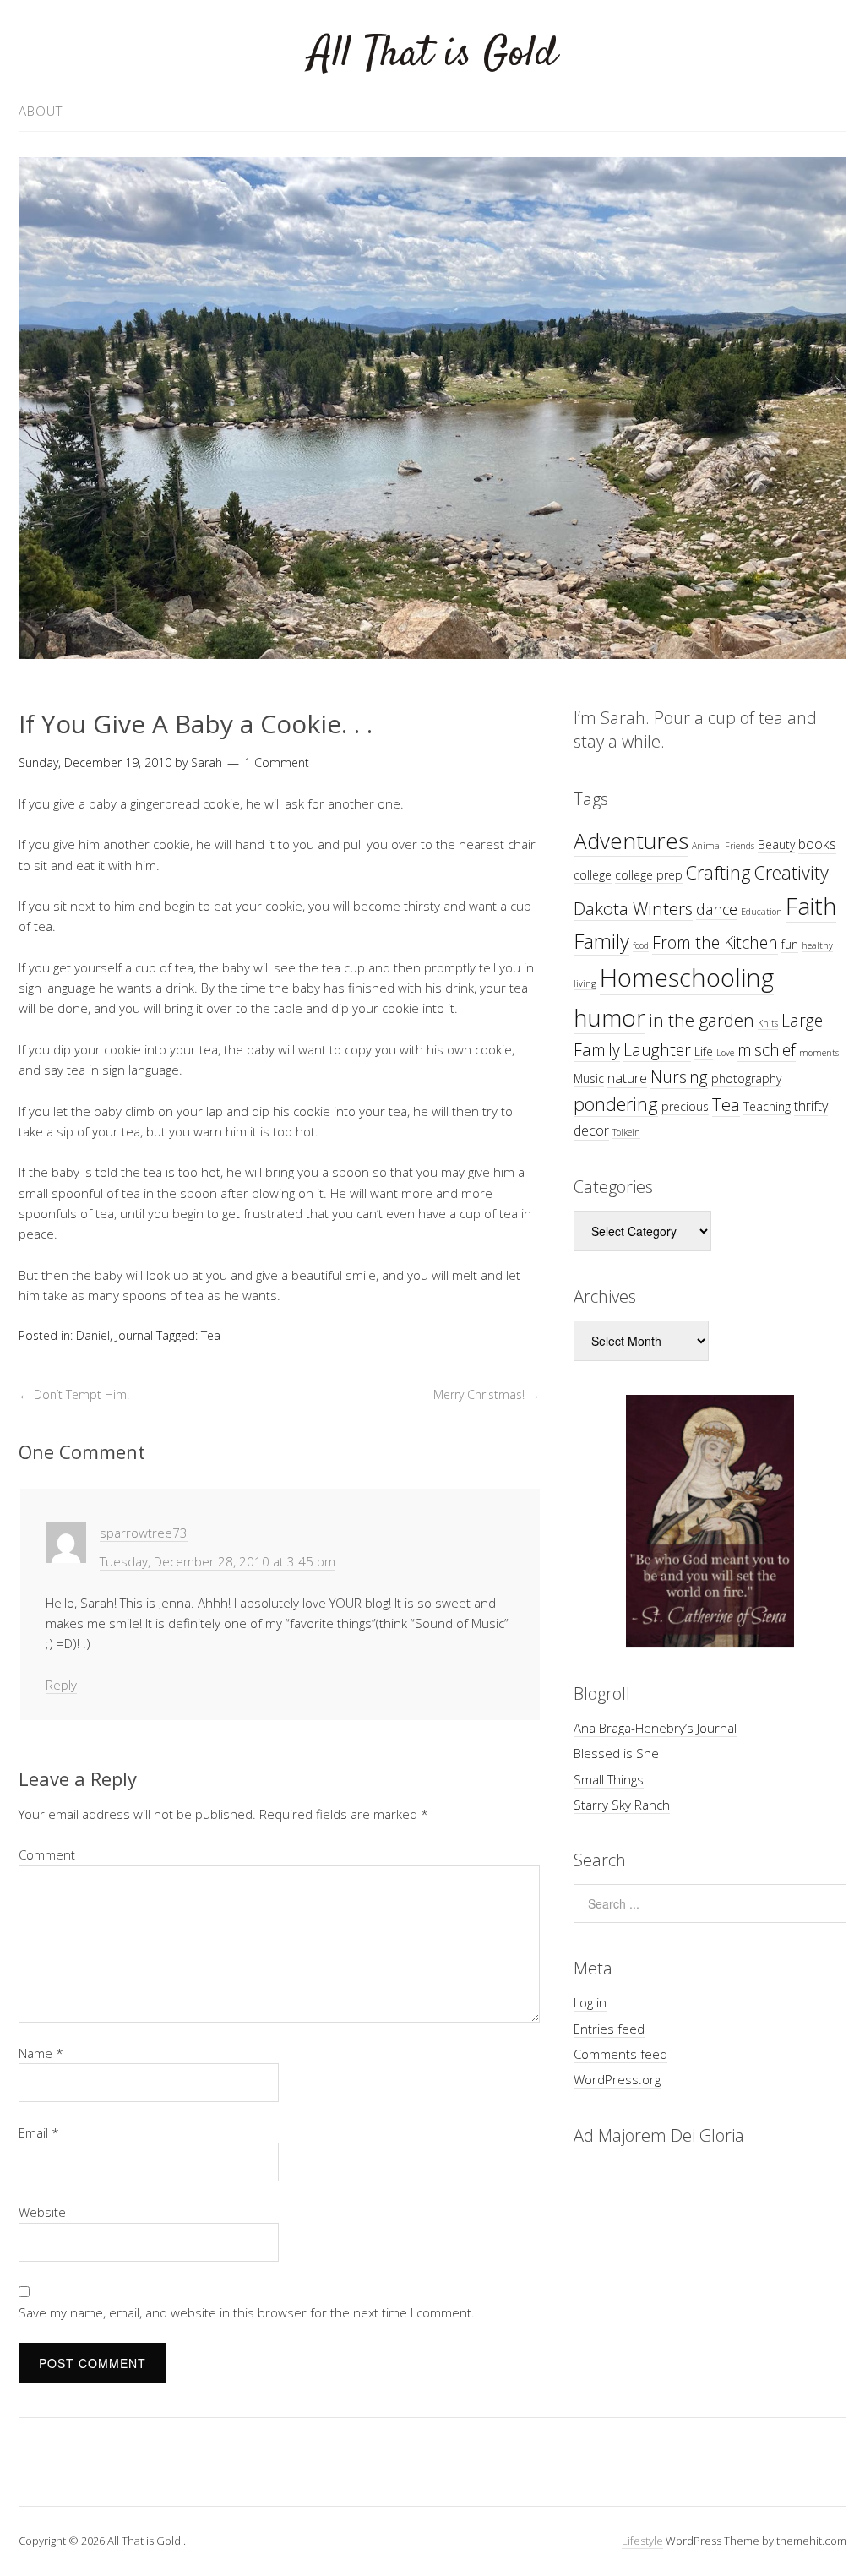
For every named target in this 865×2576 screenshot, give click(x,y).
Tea (211, 1335)
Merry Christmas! (487, 1394)
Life (704, 1051)
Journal (134, 1335)
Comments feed (620, 2054)
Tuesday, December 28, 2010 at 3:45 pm (218, 1561)
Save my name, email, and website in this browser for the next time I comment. (247, 2312)
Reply (61, 1685)
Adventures (631, 841)
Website (42, 2212)
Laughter (657, 1050)
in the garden (702, 1020)
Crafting (718, 872)
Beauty (776, 844)
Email (39, 2132)
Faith (811, 906)
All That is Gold (433, 54)
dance (717, 909)
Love (725, 1053)
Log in (590, 2002)
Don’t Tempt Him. (74, 1394)
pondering (616, 1104)
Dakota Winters (633, 908)
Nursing (679, 1077)
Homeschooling (687, 978)
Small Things (609, 1779)
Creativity (792, 872)
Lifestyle (642, 2541)
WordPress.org (617, 2079)
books (817, 844)
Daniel (93, 1335)
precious (685, 1106)
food (641, 945)
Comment (47, 1854)
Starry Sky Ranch (622, 1805)
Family (601, 941)
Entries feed (609, 2029)
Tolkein (626, 1132)
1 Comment (277, 762)
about (41, 111)
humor (609, 1017)
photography (746, 1078)
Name (41, 2053)
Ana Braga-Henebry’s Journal (655, 1728)
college (593, 875)
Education (762, 912)
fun (790, 944)
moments (819, 1053)
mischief (767, 1050)
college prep (649, 875)
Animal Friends (723, 846)
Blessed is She (616, 1753)
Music (589, 1078)
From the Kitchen (715, 942)
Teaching (767, 1106)
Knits (768, 1023)
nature (627, 1078)
